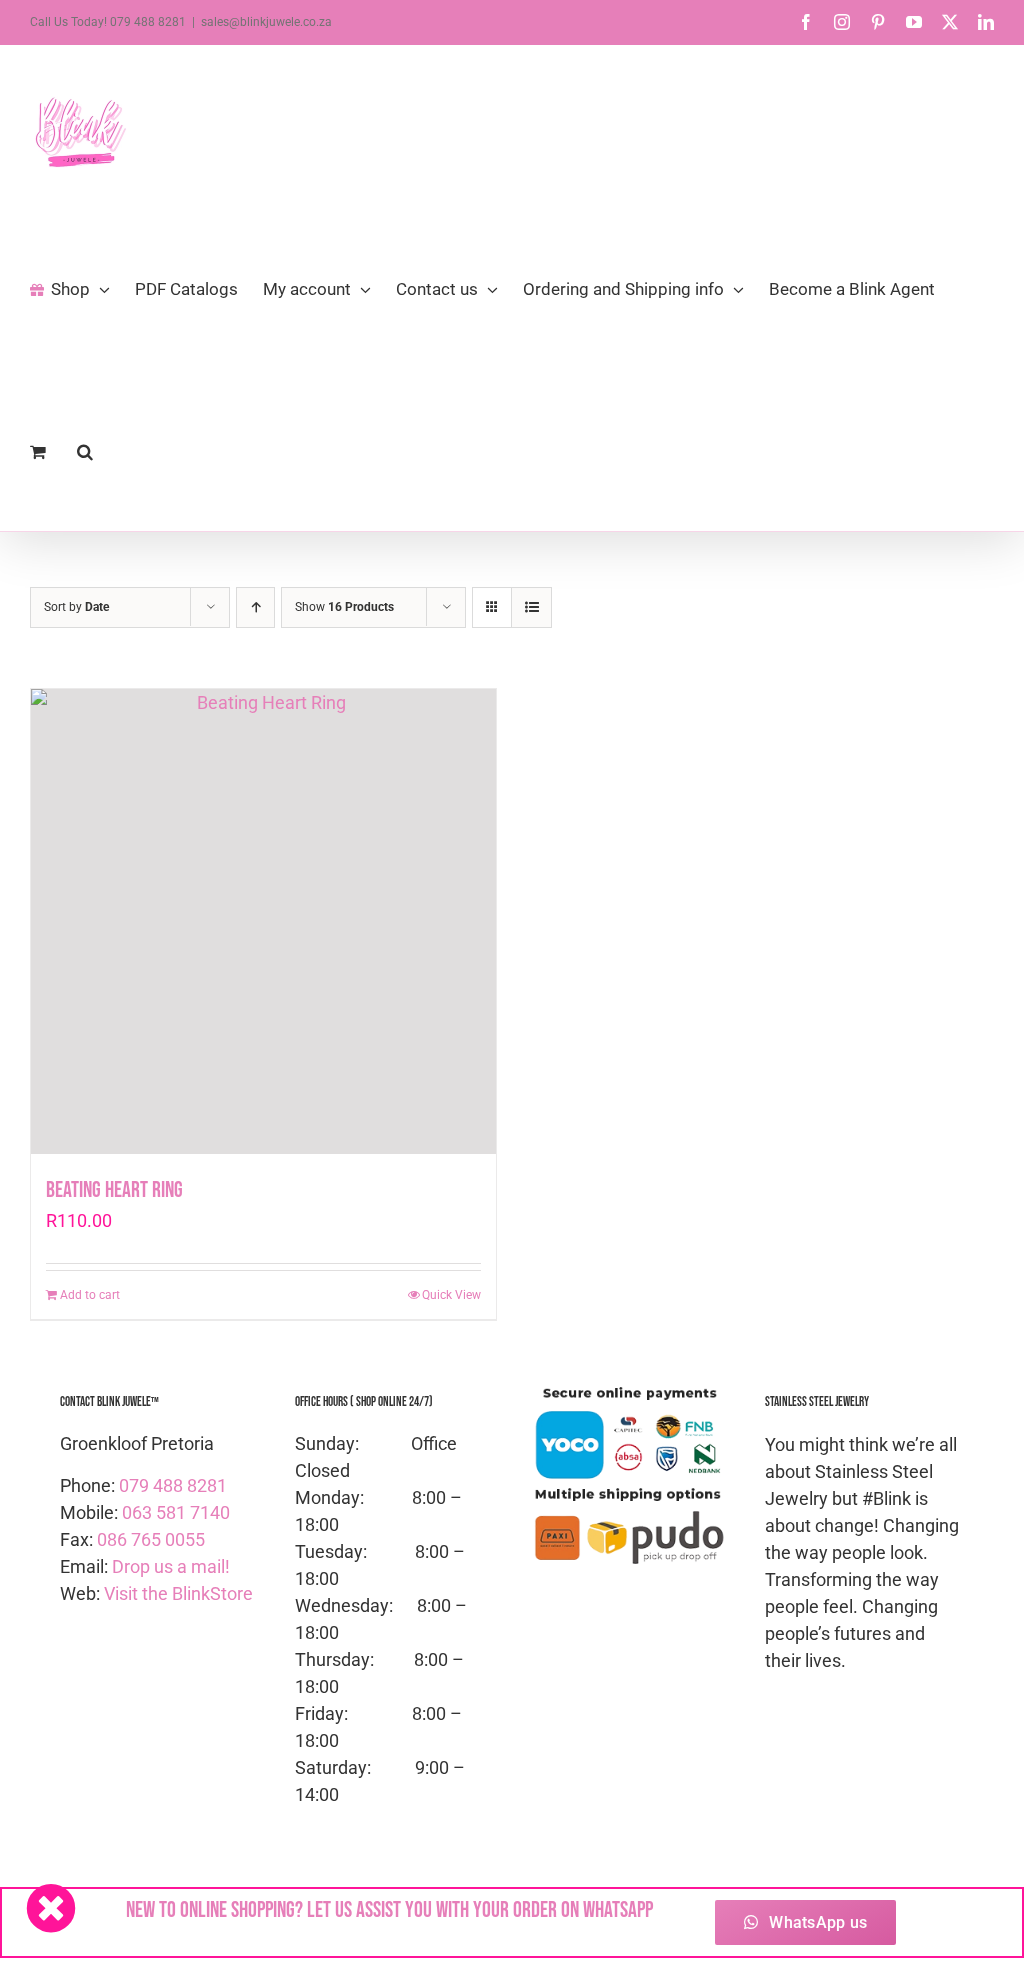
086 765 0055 (151, 1539)
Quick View (451, 1295)
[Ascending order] (255, 607)
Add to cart (90, 1295)
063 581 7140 (176, 1512)
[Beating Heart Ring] (263, 921)
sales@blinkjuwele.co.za (266, 22)
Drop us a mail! (171, 1566)
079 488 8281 (173, 1485)
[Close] (51, 1908)
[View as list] (531, 607)
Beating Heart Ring (114, 1190)
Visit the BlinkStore (178, 1593)
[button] (85, 450)
